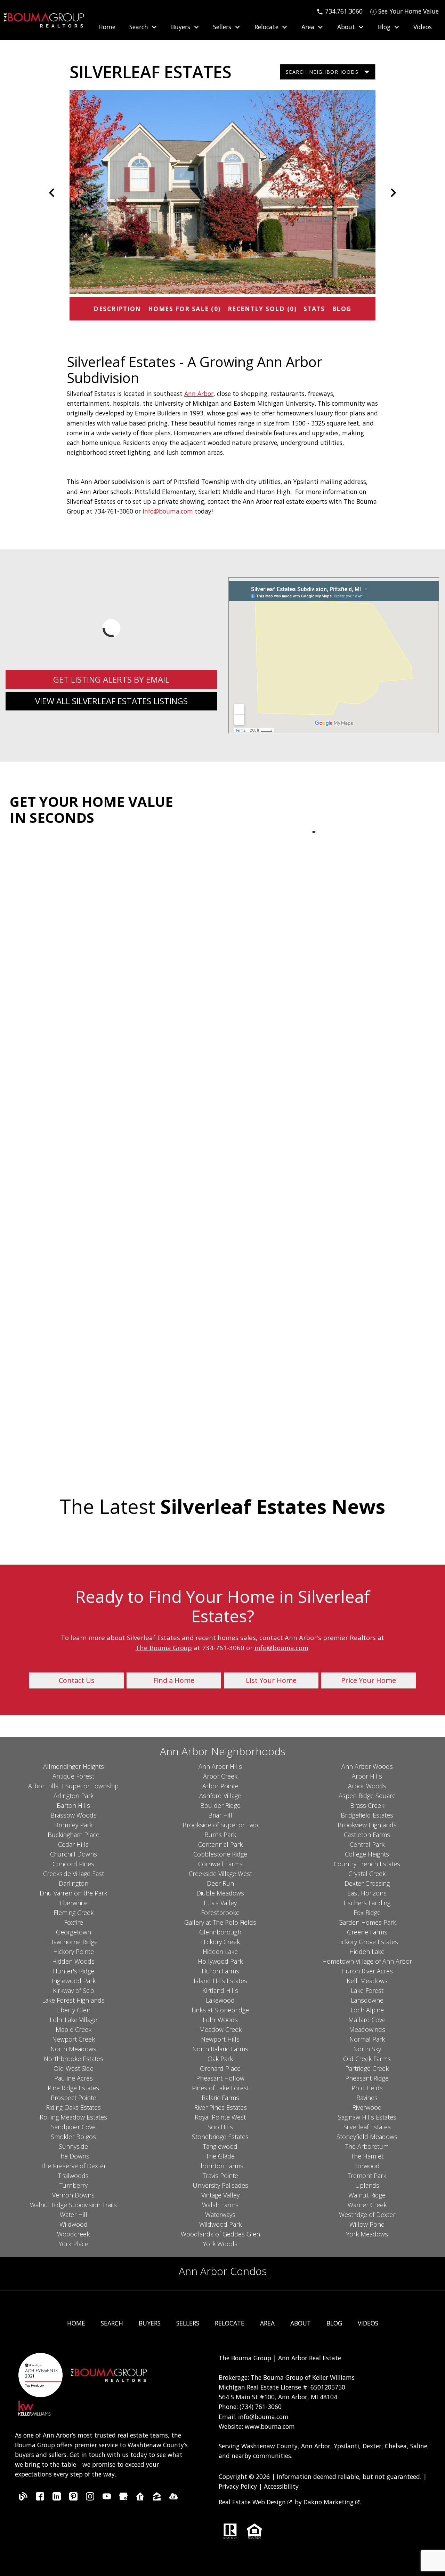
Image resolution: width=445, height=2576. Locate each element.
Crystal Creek (367, 1874)
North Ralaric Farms (220, 2049)
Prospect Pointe (74, 2098)
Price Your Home (369, 1680)
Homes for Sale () (184, 309)
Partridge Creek (367, 2068)
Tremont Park (367, 2176)
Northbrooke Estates (74, 2059)
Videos (423, 27)
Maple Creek (74, 2029)
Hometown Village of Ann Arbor (367, 1961)
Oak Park (220, 2059)
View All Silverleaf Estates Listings (111, 701)
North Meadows (73, 2049)
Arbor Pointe (220, 1786)
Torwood (367, 2166)
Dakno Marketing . (332, 2502)
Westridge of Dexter (367, 2215)
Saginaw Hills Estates (367, 2117)
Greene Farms (367, 1932)
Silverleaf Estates (367, 2127)
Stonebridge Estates (220, 2137)
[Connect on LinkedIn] (57, 2498)
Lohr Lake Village (73, 2020)
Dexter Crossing (367, 1883)
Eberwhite (74, 1903)
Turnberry (74, 2185)
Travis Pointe (220, 2176)
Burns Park (220, 1835)
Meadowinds (367, 2029)
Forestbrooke (220, 1913)
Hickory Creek (220, 1942)
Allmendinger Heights (74, 1766)
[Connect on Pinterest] (73, 2498)
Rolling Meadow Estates (73, 2117)
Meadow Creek (220, 2029)
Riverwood (367, 2107)
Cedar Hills (73, 1844)
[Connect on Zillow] (157, 2498)
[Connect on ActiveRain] (173, 2498)
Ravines (367, 2098)
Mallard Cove (367, 2020)
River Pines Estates (220, 2107)
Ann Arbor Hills (220, 1766)
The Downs (73, 2156)
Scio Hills (220, 2127)
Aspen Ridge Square (367, 1796)
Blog (342, 309)
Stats (314, 309)
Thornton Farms (220, 2166)
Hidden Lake (220, 1951)
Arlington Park (74, 1796)
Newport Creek (74, 2039)
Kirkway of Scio (74, 1990)
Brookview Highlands (367, 1825)
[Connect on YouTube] (107, 2498)
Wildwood (74, 2224)
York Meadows (367, 2234)
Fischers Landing (367, 1903)
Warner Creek (367, 2205)
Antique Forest (73, 1776)
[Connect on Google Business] (123, 2498)
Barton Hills (73, 1805)
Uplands (367, 2185)
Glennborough (220, 1932)
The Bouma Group (164, 1648)
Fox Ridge (367, 1913)
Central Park (367, 1844)
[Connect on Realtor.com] (140, 2498)
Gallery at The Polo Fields (220, 1922)
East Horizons (367, 1893)
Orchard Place (220, 2068)
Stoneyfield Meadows (367, 2137)
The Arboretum (367, 2146)
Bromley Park (73, 1825)
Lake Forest (367, 1990)
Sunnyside (73, 2146)
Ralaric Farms (220, 2098)
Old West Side (74, 2068)
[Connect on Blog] (23, 2498)
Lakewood (220, 2000)
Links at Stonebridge (220, 2010)
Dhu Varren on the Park (73, 1893)
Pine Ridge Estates (73, 2088)
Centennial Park (220, 1844)
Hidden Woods (73, 1961)
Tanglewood (220, 2146)
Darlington (74, 1883)
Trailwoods (73, 2176)
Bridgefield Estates (367, 1815)
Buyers (150, 2323)
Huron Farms (220, 1971)
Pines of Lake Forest (220, 2088)
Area (267, 2323)
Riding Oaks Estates (73, 2107)
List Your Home (271, 1680)
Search (112, 2323)
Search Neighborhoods (322, 72)
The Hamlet (367, 2156)
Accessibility (281, 2486)
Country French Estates (367, 1864)
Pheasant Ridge (367, 2078)
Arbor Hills (367, 1776)
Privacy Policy (238, 2486)
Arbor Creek (220, 1776)
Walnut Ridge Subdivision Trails (73, 2205)
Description (117, 309)
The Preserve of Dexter (73, 2166)
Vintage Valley (220, 2195)
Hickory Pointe (74, 1951)
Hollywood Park (220, 1961)
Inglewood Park (74, 1981)
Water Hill (74, 2215)
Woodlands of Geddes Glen (220, 2234)
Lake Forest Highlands (73, 2000)
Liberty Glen (73, 2010)
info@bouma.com (168, 511)
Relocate (230, 2323)
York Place (74, 2244)
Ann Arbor (199, 393)
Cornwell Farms (220, 1864)
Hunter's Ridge (74, 1971)
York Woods (220, 2244)
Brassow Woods (74, 1815)
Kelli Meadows (367, 1981)
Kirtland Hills (220, 1990)
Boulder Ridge (220, 1805)
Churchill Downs (74, 1854)
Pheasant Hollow (220, 2078)
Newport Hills (220, 2039)
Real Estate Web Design (253, 2502)
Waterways (220, 2215)
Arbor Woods (367, 1786)
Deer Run (220, 1883)
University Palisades (220, 2185)
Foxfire (74, 1922)
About (301, 2323)
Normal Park (367, 2039)
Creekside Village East (74, 1874)
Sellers (188, 2323)
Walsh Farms (220, 2205)
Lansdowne (367, 2000)
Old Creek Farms (367, 2059)
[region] (222, 193)
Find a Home (174, 1680)
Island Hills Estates (220, 1981)
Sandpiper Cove (73, 2127)
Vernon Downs (73, 2195)
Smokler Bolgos (73, 2137)
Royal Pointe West (220, 2117)
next (393, 193)
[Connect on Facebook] (40, 2498)
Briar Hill (220, 1815)
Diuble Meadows (220, 1893)
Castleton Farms (367, 1835)
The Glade (220, 2156)
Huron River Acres (367, 1971)
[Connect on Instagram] (90, 2498)
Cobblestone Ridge (220, 1854)
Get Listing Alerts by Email (111, 679)
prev (52, 193)
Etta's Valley (220, 1903)
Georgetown (74, 1932)
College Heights (367, 1854)
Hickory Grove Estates (367, 1942)
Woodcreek (73, 2234)
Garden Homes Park (367, 1922)
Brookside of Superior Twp (220, 1825)
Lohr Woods (220, 2020)
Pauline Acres (74, 2078)
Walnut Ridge (367, 2195)
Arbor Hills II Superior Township (73, 1786)
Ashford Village (220, 1796)
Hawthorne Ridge (73, 1942)
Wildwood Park (220, 2224)
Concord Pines (73, 1864)
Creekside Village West (220, 1874)
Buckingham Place (74, 1835)
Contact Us (77, 1680)
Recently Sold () (262, 309)
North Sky (367, 2049)
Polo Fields (367, 2088)
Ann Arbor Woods (367, 1766)
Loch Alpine (367, 2010)
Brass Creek (367, 1805)
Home (107, 27)
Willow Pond (367, 2224)
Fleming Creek (74, 1913)
